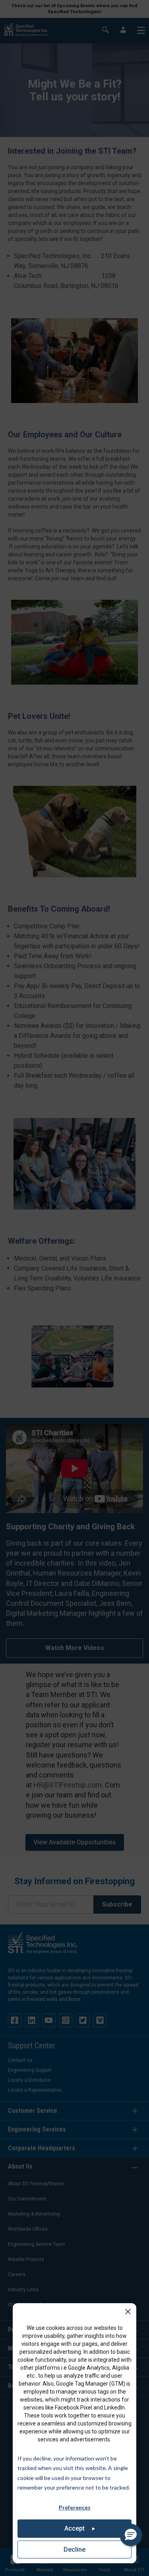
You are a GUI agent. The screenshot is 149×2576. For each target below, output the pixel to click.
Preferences (75, 2507)
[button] (131, 2535)
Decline (74, 2550)
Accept (74, 2528)
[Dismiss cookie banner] (128, 2313)
